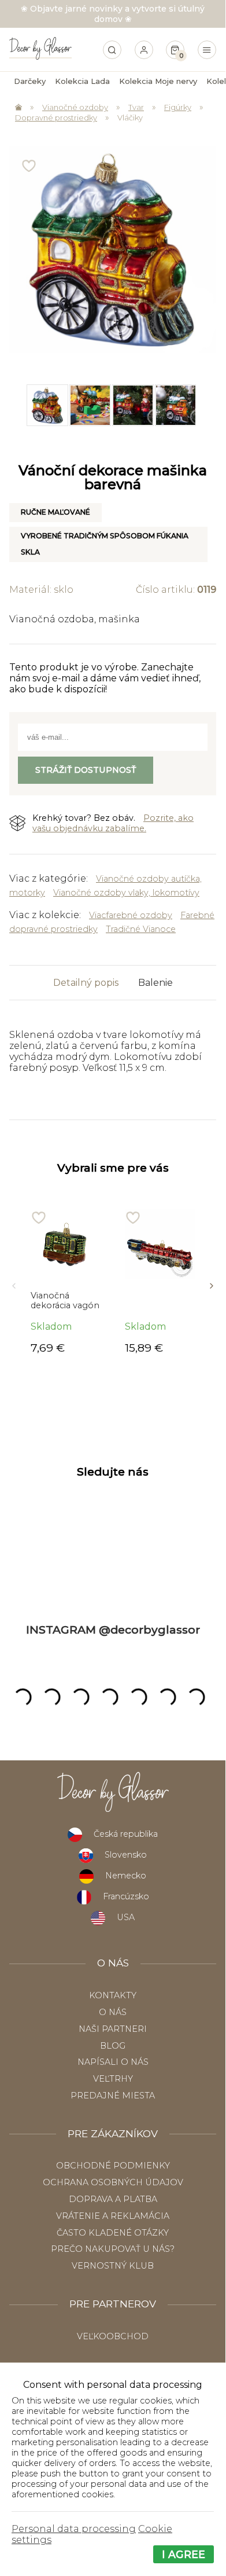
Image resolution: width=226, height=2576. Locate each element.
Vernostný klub (113, 2266)
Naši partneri (113, 2029)
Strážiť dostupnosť (86, 770)
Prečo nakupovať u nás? (113, 2249)
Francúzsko (126, 1896)
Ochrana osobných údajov (113, 2182)
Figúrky (178, 107)
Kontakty (113, 1995)
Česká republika (126, 1834)
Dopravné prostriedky (56, 118)
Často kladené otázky (113, 2233)
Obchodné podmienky (113, 2166)
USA (126, 1917)
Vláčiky (130, 118)
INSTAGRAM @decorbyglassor (113, 1630)
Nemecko (126, 1876)
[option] (47, 405)
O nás (113, 2012)
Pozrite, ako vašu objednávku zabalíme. (113, 823)
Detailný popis (86, 983)
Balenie (155, 983)
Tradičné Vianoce (141, 929)
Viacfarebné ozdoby (131, 915)
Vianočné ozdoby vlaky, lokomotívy (126, 893)
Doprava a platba (113, 2199)
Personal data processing (74, 2529)
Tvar (136, 107)
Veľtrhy (113, 2079)
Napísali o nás (113, 2062)
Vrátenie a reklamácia (113, 2216)
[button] (14, 1282)
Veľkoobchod (113, 2336)
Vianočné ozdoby (75, 107)
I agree (184, 2554)
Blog (113, 2046)
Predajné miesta (113, 2096)
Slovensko (126, 1855)
